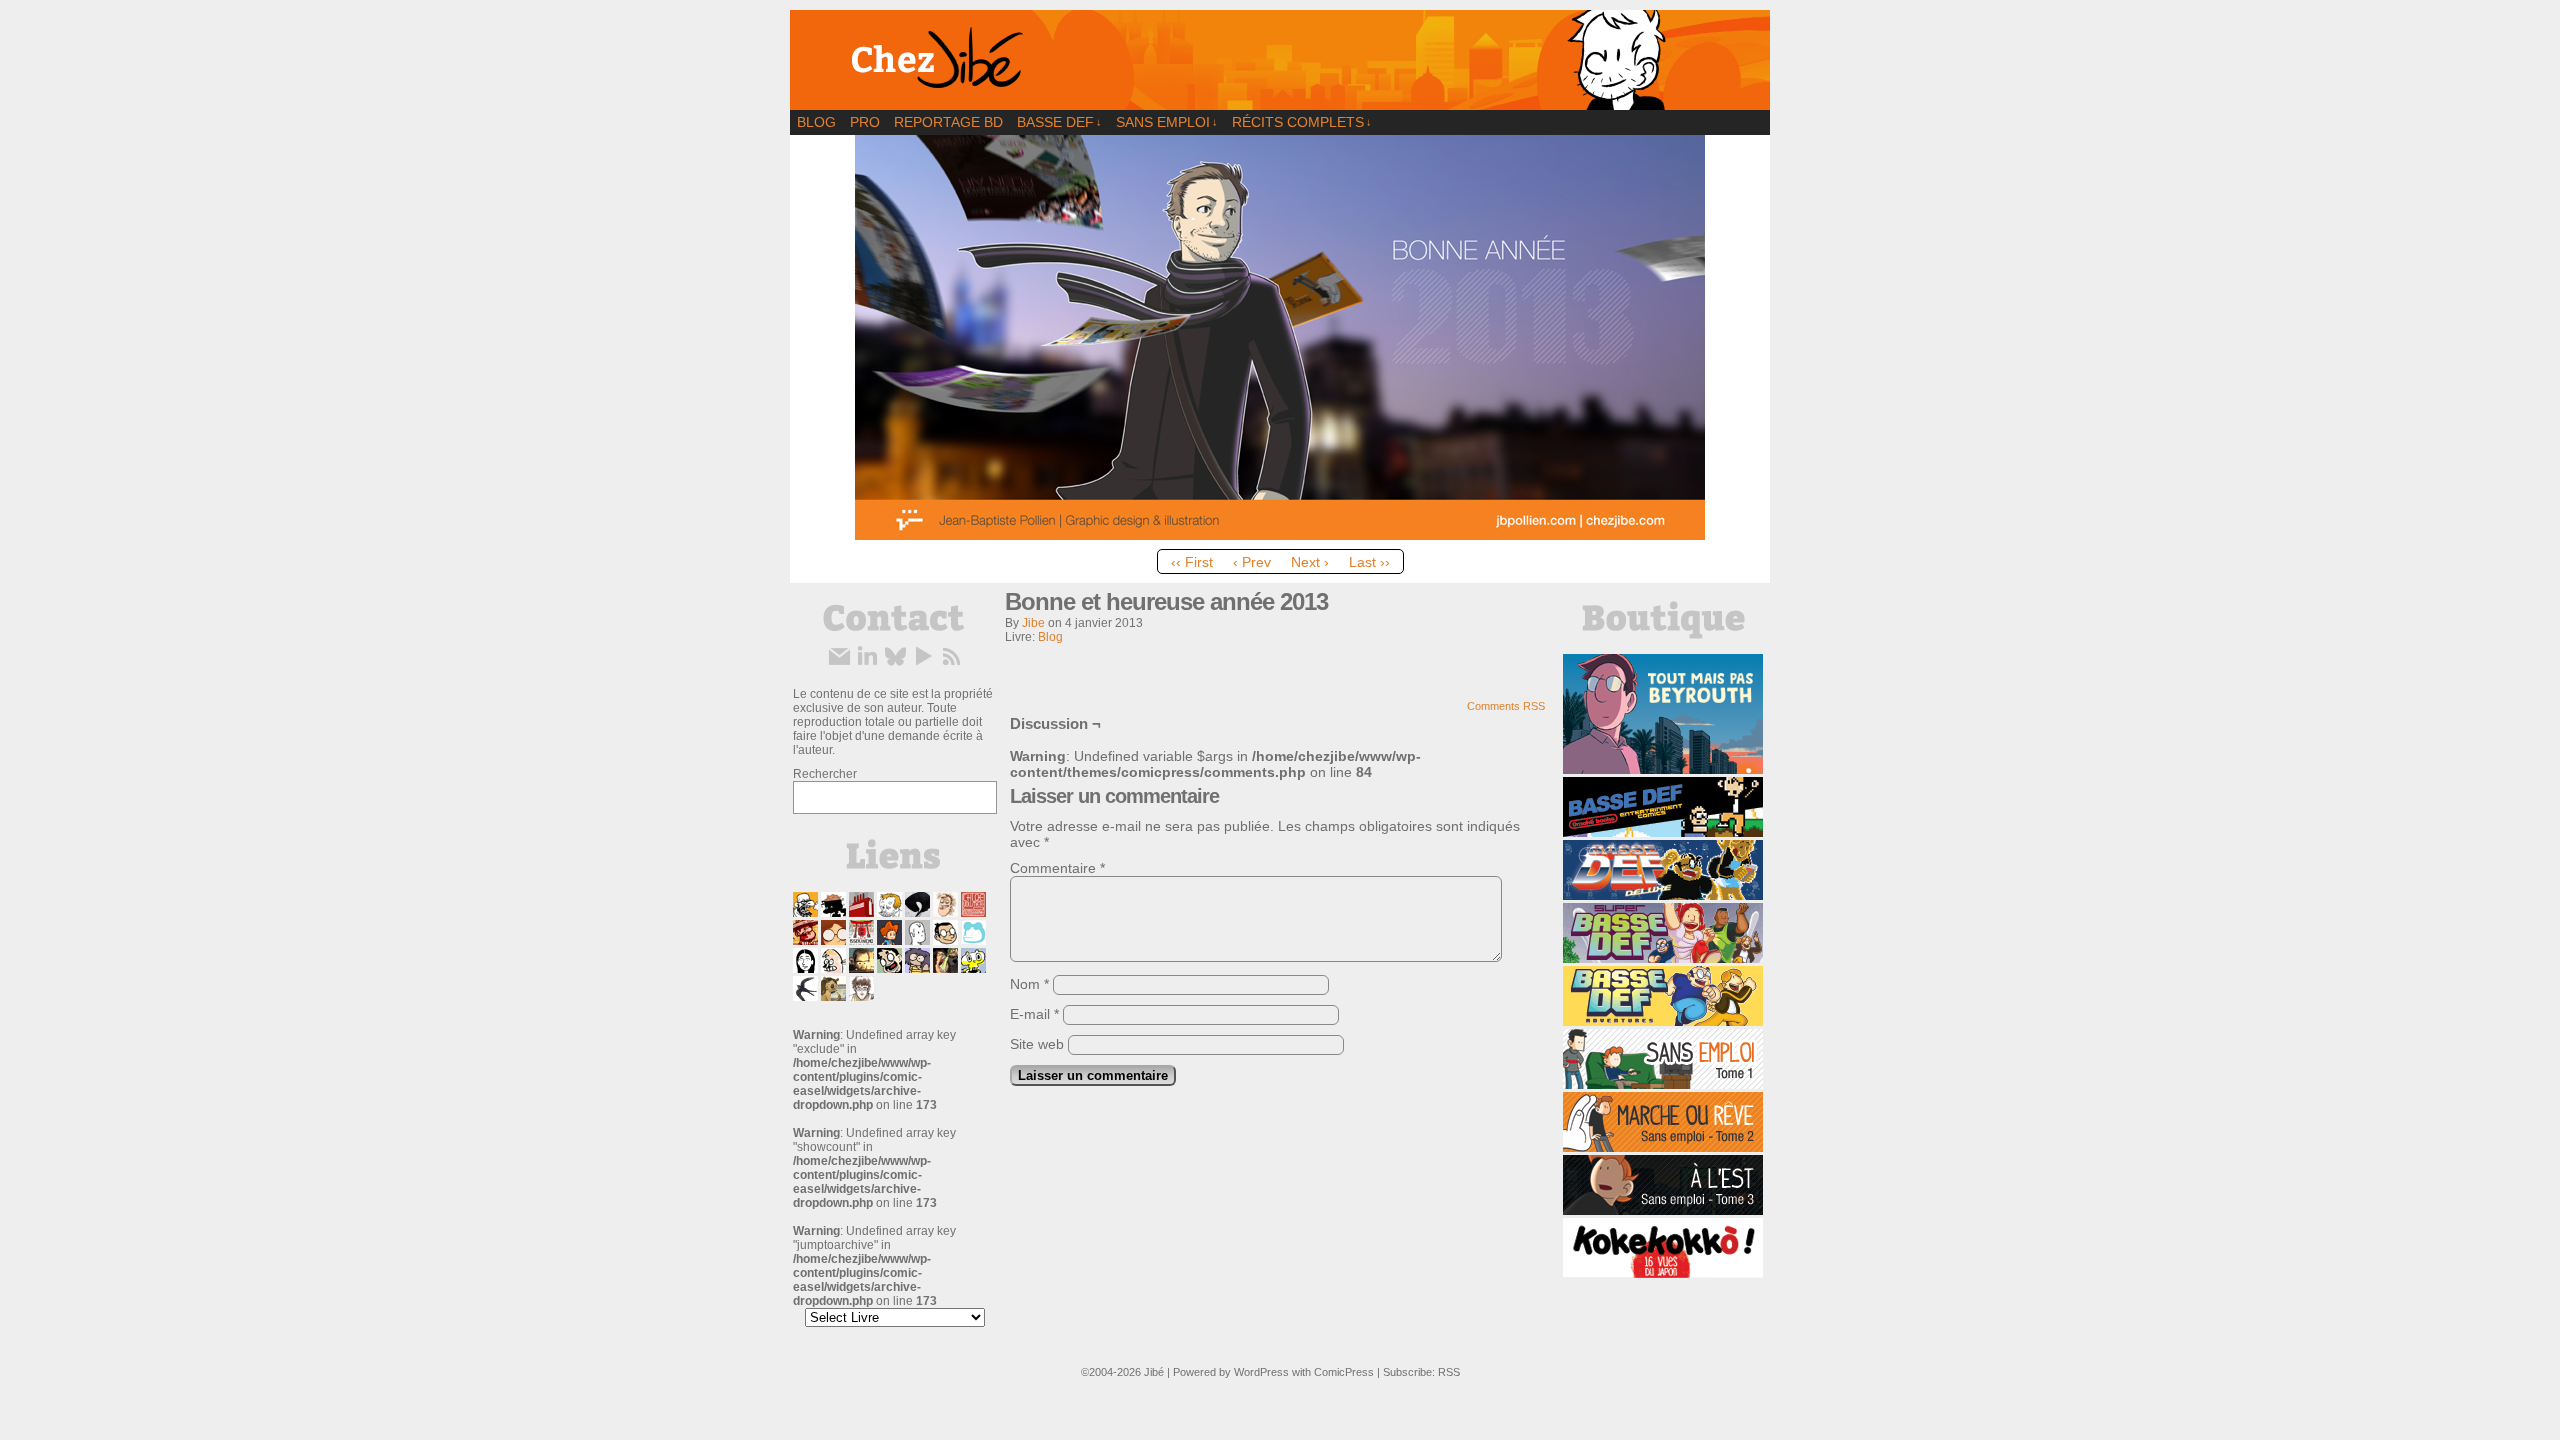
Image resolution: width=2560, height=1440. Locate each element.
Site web (1037, 1044)
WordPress (1261, 1372)
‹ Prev (1252, 562)
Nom (1029, 984)
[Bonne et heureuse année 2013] (1280, 535)
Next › (1310, 562)
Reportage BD (948, 122)
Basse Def (1059, 122)
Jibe (1033, 623)
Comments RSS (1506, 706)
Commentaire (1057, 868)
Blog (816, 122)
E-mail (1034, 1014)
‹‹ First (1192, 562)
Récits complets (1302, 122)
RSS (1449, 1372)
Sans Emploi (1167, 122)
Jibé (1154, 1372)
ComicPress (1344, 1372)
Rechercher (825, 774)
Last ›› (1369, 562)
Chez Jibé (1280, 60)
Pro (865, 122)
